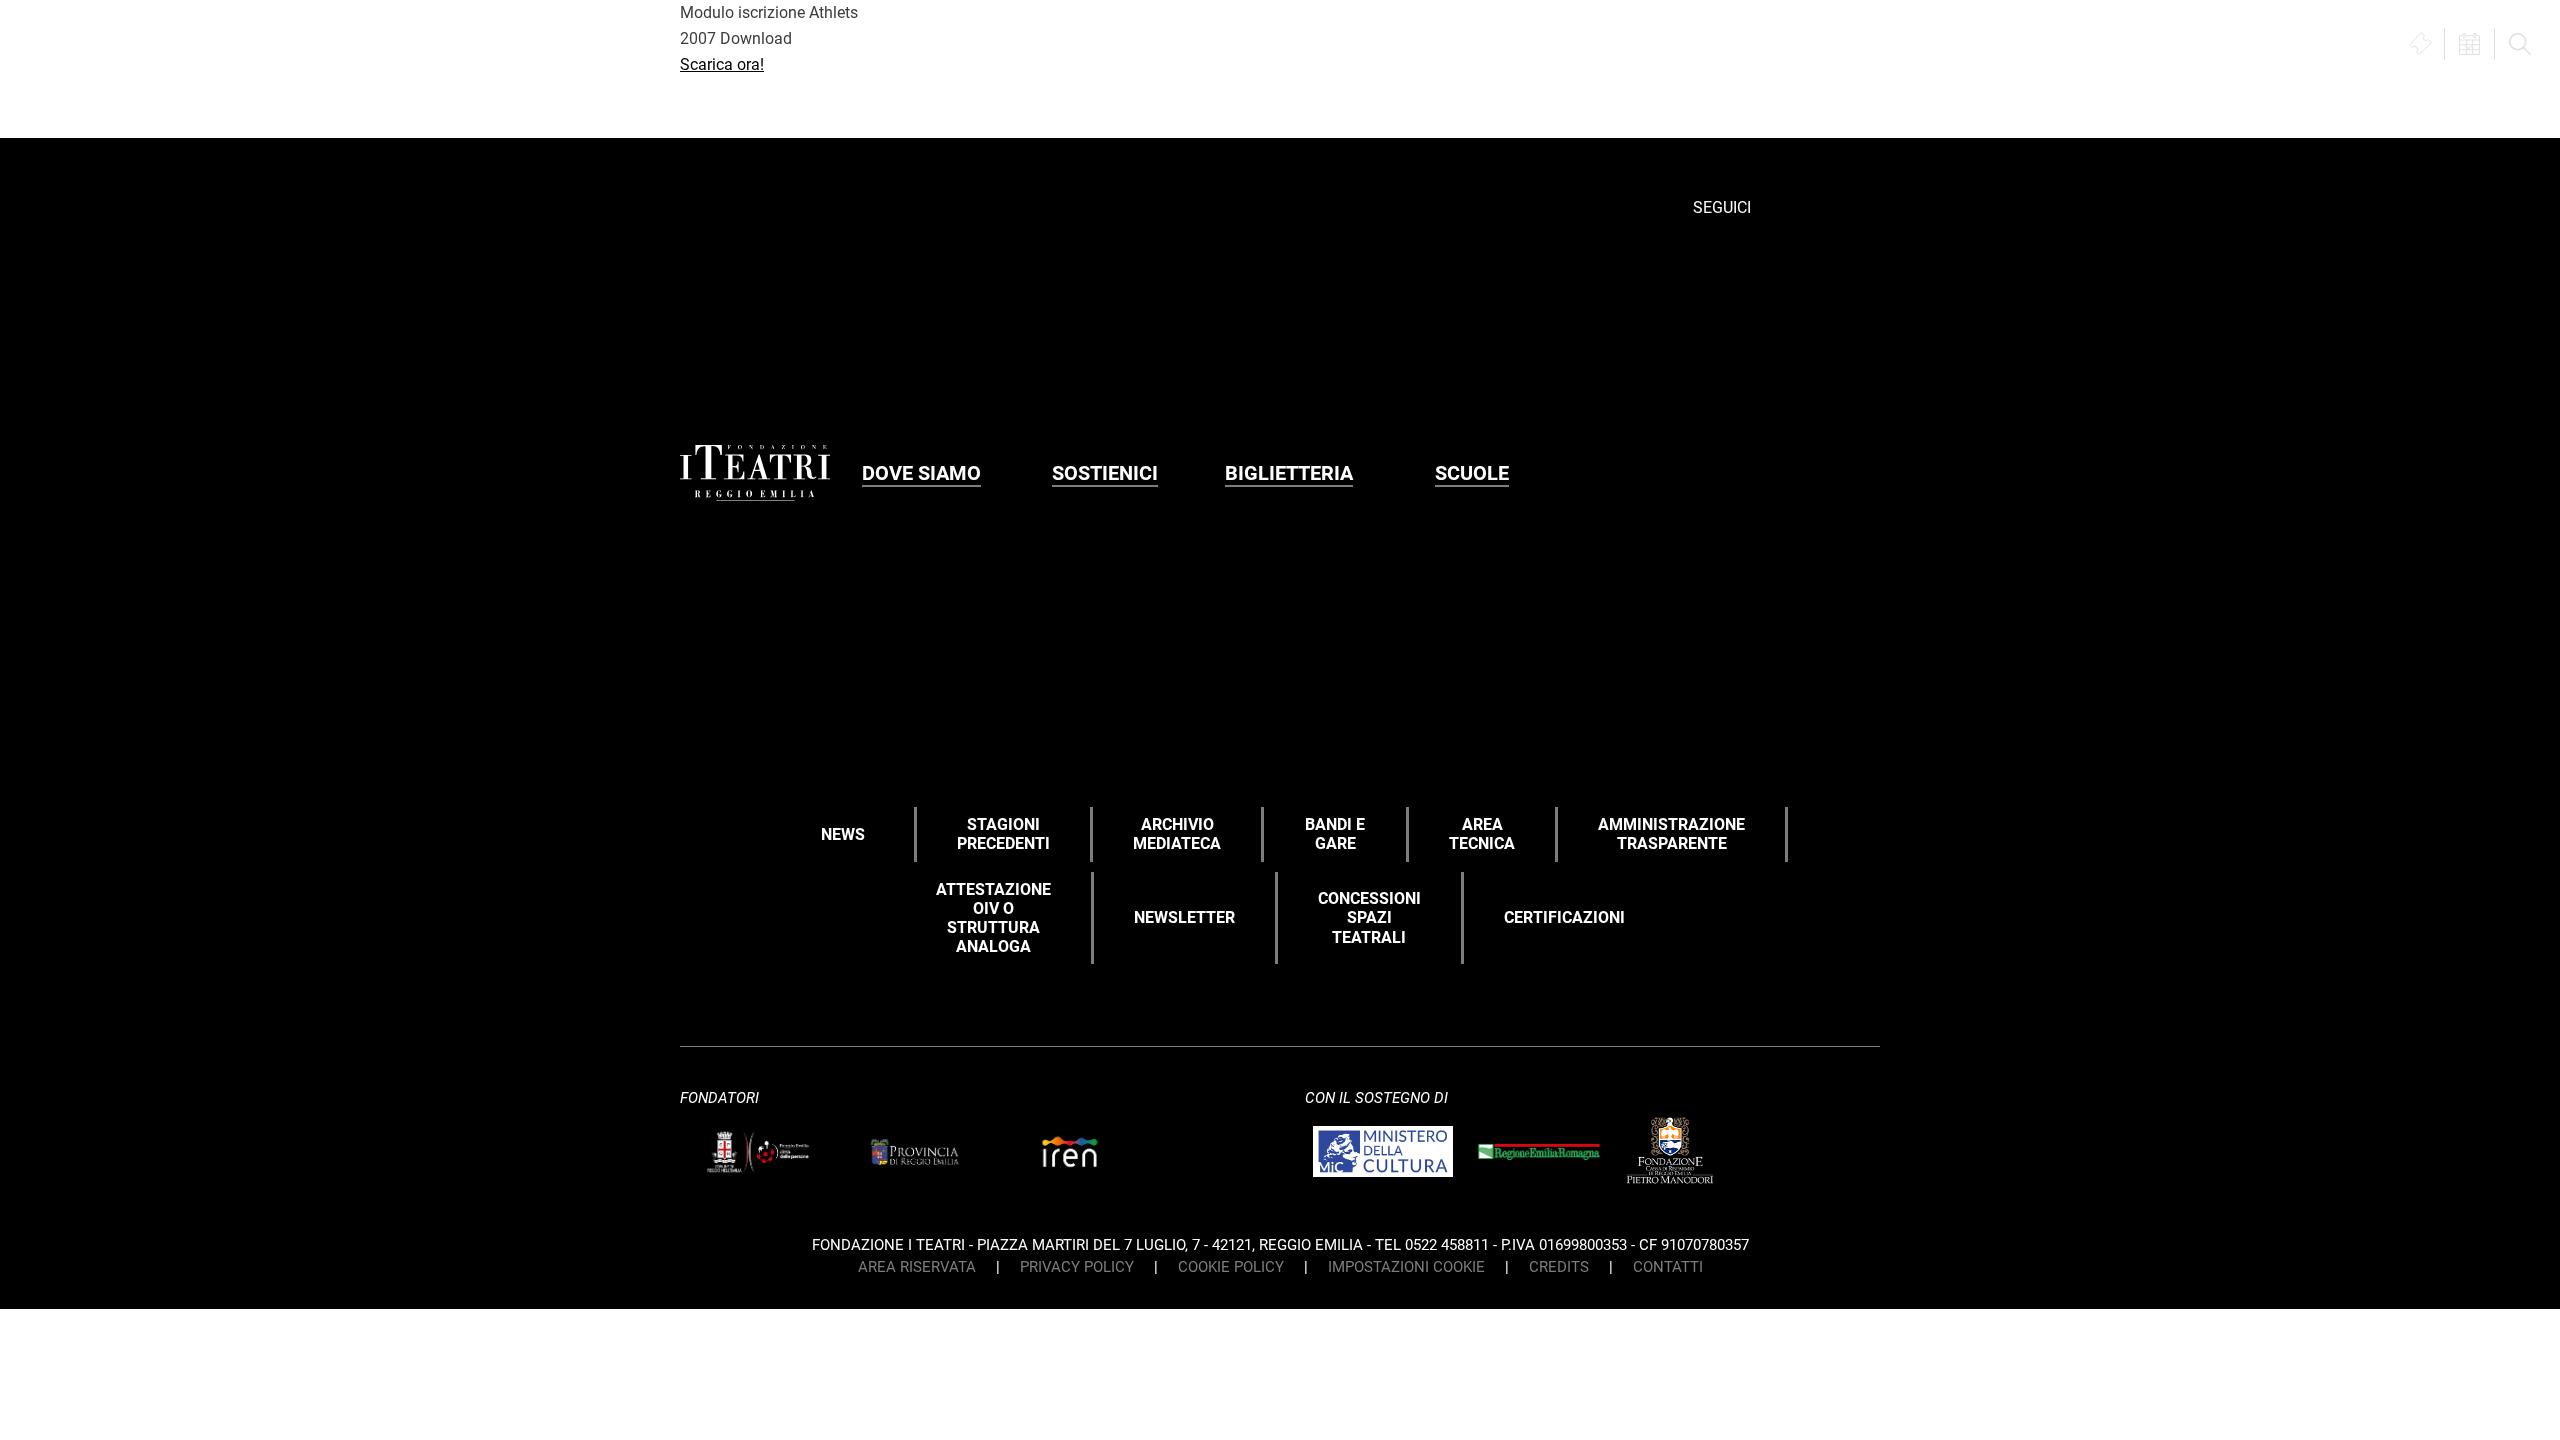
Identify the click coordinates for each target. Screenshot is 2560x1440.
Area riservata (917, 1267)
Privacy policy (1077, 1267)
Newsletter (1184, 917)
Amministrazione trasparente (1671, 834)
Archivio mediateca (1177, 834)
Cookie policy (1231, 1267)
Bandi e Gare (1335, 834)
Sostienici (1105, 473)
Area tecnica (1482, 834)
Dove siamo (921, 473)
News (843, 834)
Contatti (1668, 1267)
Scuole (1472, 473)
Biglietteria (1289, 473)
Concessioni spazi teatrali (1369, 917)
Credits (1559, 1267)
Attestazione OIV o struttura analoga (993, 918)
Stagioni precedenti (1003, 834)
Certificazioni (1564, 917)
